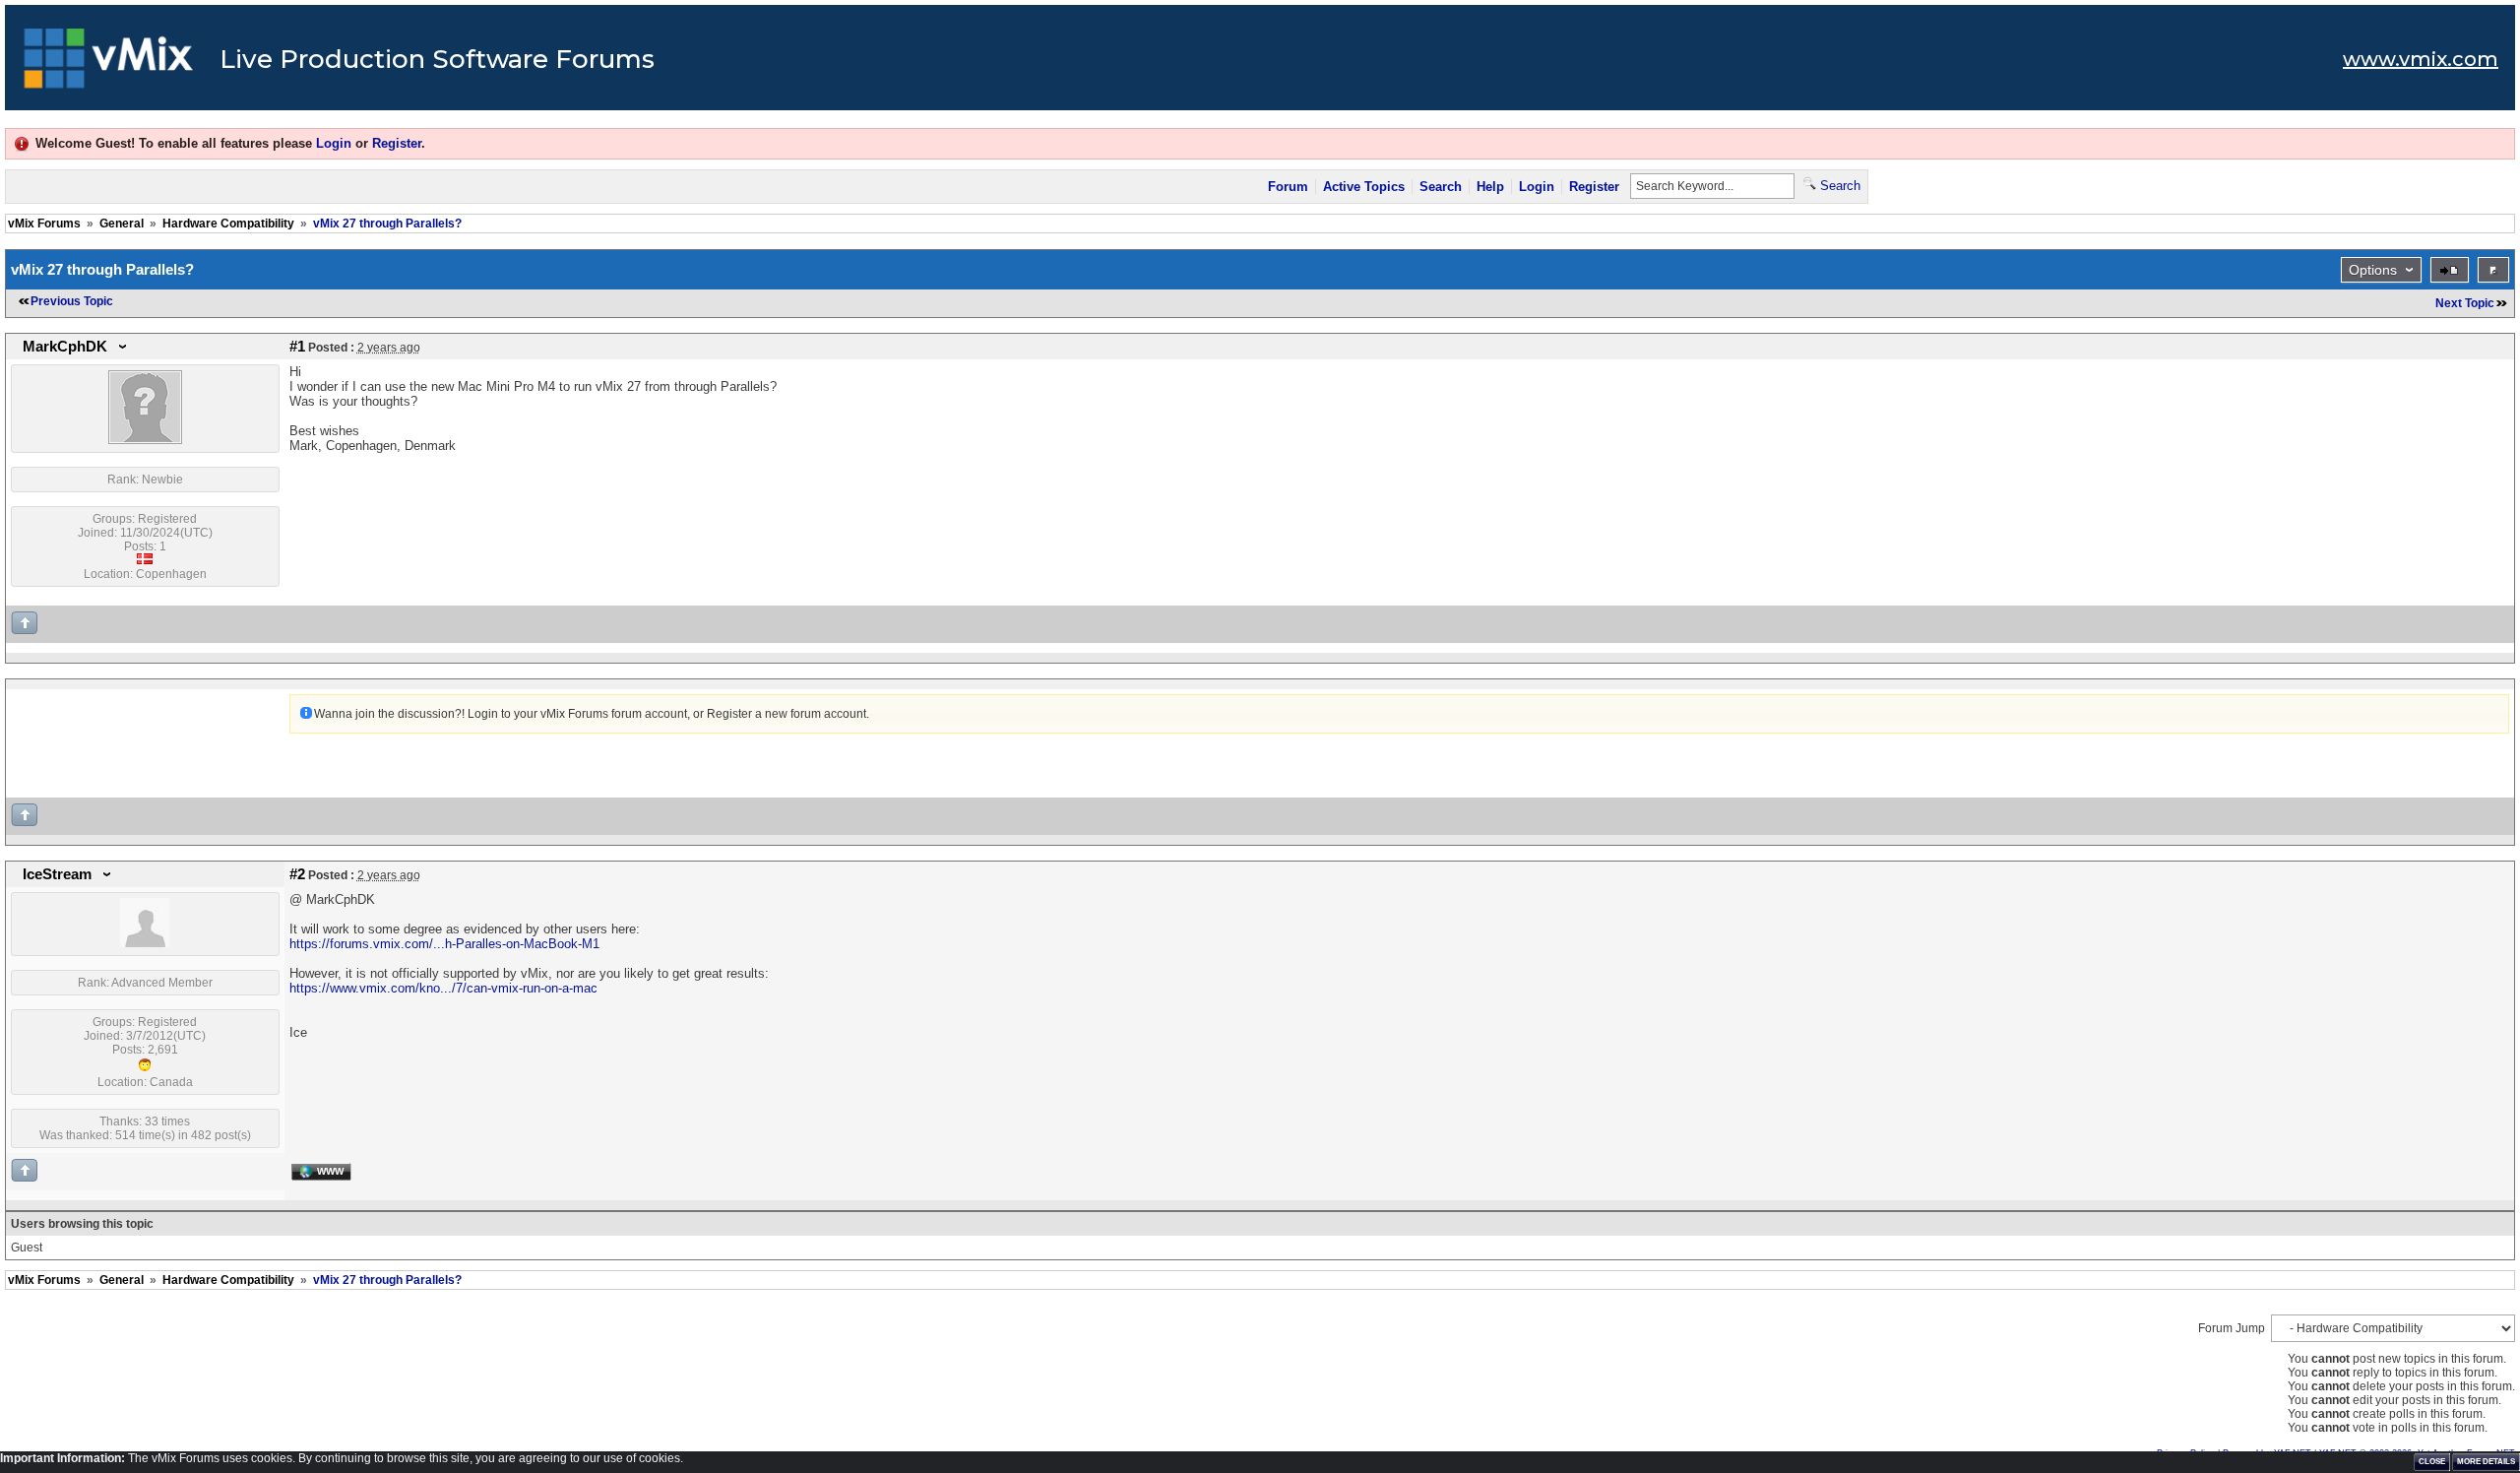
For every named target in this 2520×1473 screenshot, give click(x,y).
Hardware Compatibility (228, 224)
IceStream (57, 874)
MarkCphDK (65, 347)
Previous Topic (72, 301)
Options (2373, 270)
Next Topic (2465, 303)
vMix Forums (44, 224)
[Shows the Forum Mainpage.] (109, 64)
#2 (297, 874)
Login (334, 143)
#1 (297, 347)
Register (397, 143)
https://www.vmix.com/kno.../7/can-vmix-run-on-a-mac (443, 988)
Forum (1288, 187)
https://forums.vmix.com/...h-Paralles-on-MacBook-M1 (444, 944)
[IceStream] (145, 943)
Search (1441, 187)
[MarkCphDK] (145, 440)
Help (1490, 187)
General (122, 224)
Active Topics (1364, 187)
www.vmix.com (2421, 59)
